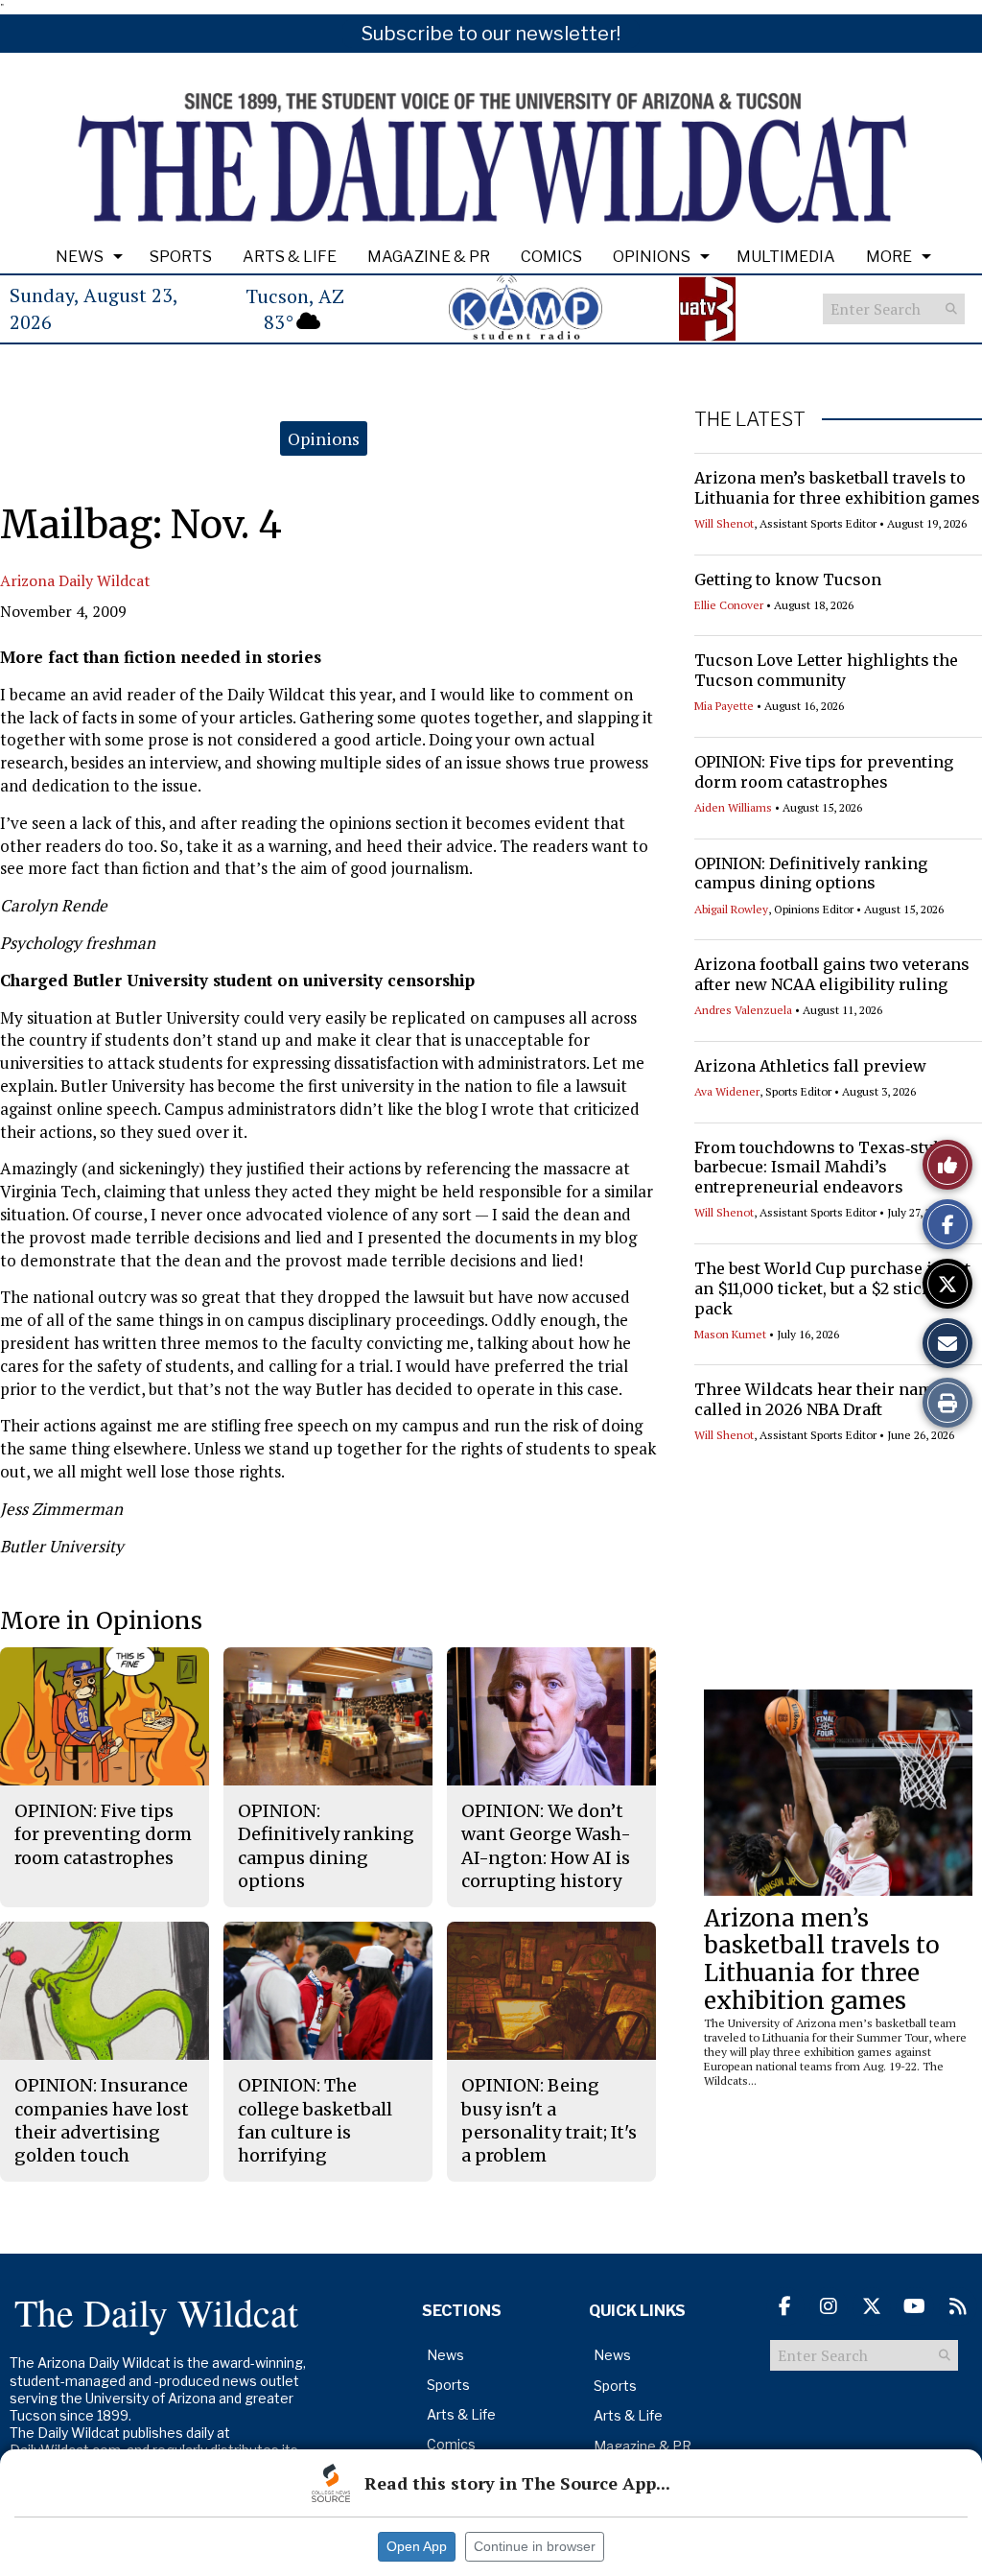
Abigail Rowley (731, 909)
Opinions (652, 257)
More (889, 257)
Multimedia (786, 257)
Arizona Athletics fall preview (810, 1066)
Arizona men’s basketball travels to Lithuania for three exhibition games (837, 488)
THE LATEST (750, 419)
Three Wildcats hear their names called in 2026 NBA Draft (822, 1399)
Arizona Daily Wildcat (75, 580)
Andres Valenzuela (743, 1010)
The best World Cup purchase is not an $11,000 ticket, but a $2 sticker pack (832, 1288)
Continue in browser (535, 2546)
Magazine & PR (429, 257)
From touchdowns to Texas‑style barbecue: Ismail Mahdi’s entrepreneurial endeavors (821, 1168)
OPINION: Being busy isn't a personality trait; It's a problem (549, 2120)
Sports (181, 257)
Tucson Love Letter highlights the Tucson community (826, 670)
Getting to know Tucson (788, 579)
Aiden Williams (733, 807)
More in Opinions (101, 1621)
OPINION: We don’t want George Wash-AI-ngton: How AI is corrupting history (546, 1846)
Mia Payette (724, 706)
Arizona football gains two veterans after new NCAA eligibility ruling (832, 974)
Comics (551, 257)
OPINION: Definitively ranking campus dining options (811, 874)
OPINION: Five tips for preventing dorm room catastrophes (824, 772)
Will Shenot (724, 523)
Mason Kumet (730, 1334)
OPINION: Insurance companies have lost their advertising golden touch (102, 2120)
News (80, 257)
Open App (417, 2546)
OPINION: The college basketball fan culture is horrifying (315, 2120)
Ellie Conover (729, 605)
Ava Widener (727, 1091)
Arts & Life (290, 257)
